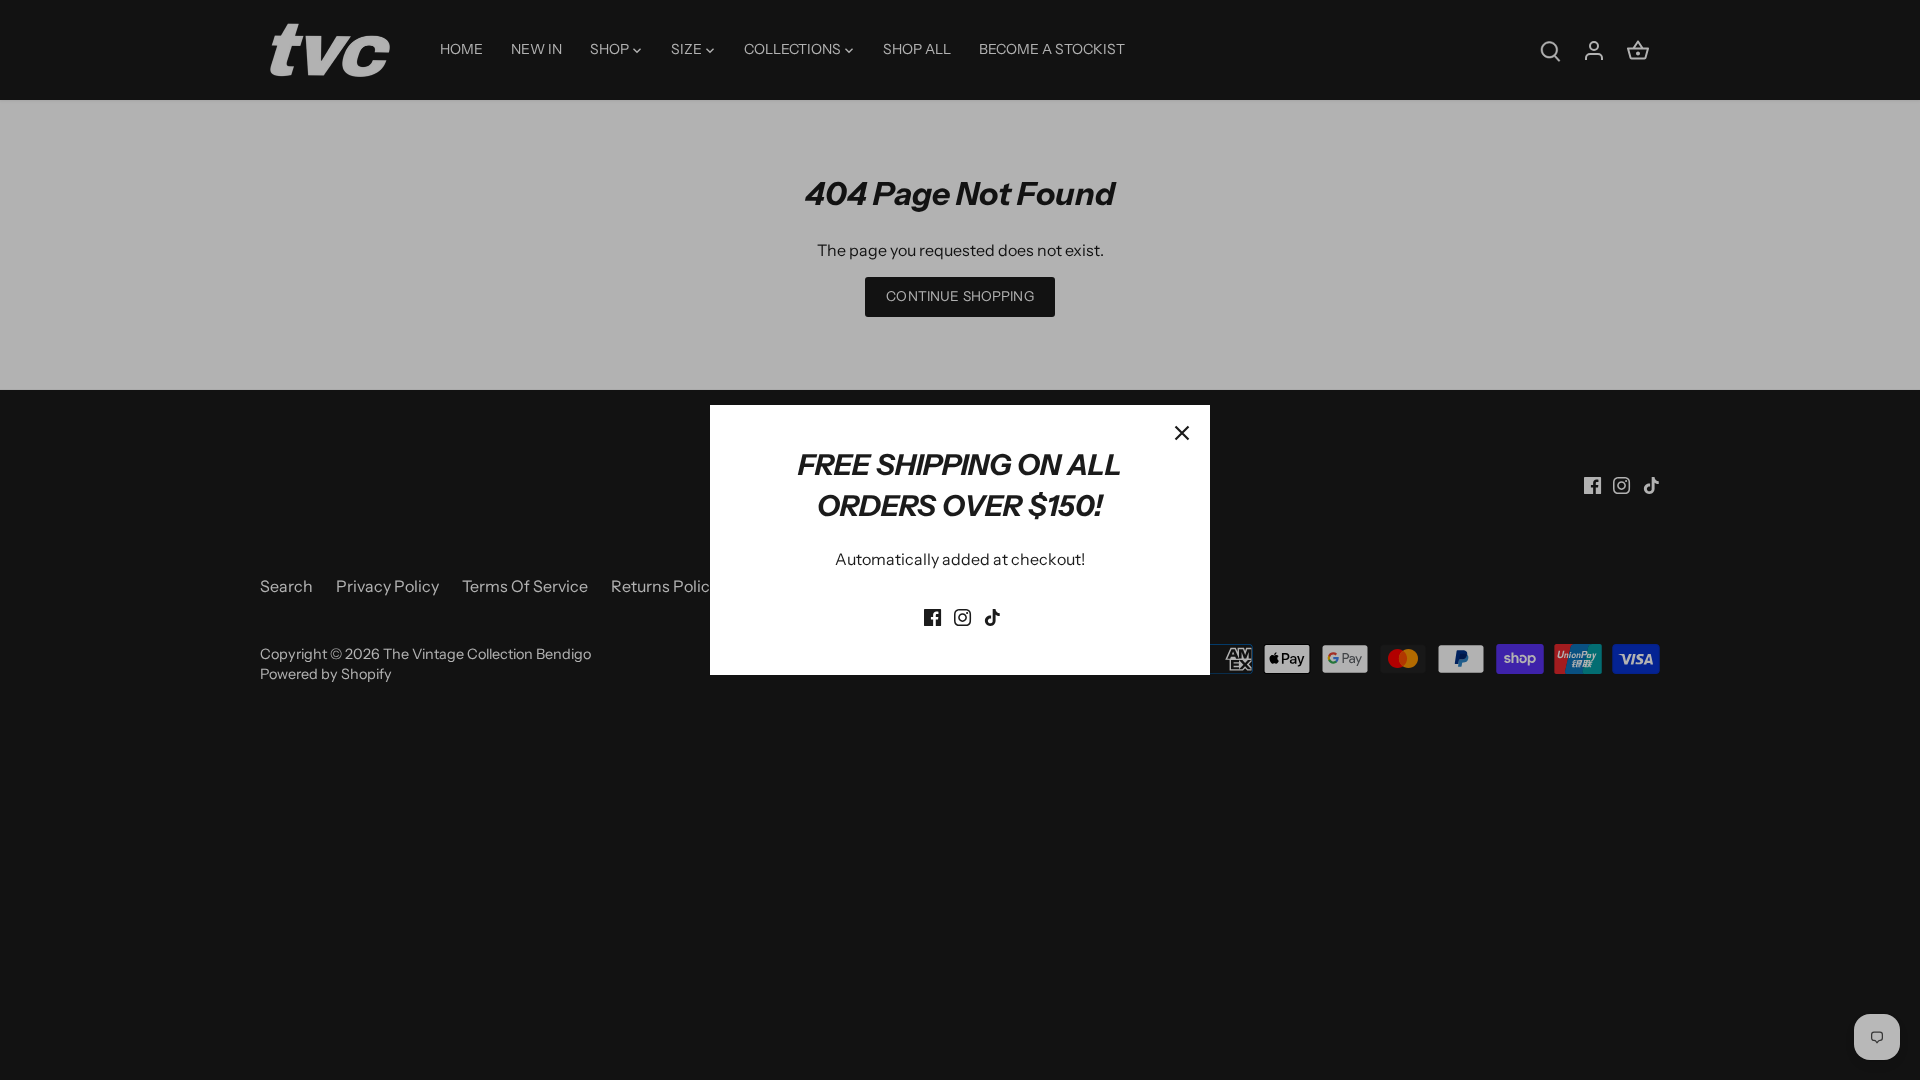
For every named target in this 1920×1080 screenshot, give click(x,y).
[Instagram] (962, 615)
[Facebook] (932, 615)
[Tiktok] (992, 615)
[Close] (1182, 433)
